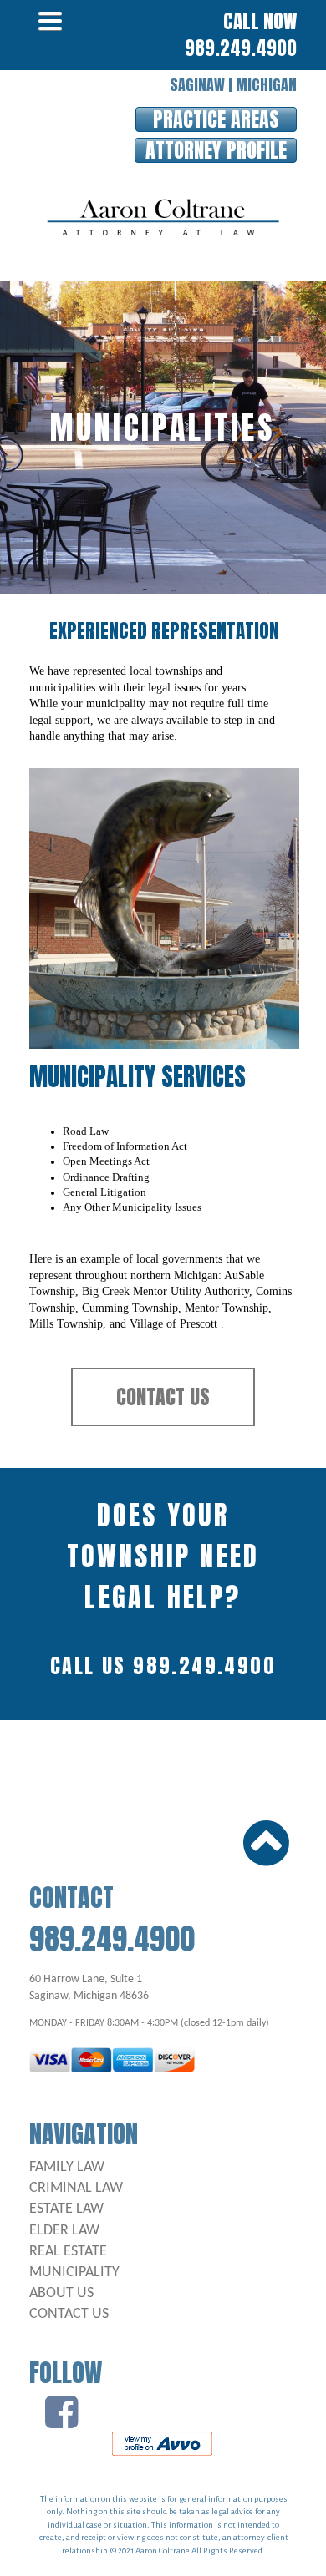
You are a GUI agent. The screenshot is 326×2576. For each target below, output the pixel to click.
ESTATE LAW (66, 2209)
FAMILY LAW (67, 2167)
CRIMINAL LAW (76, 2188)
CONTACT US (69, 2314)
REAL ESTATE (68, 2252)
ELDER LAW (64, 2231)
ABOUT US (61, 2293)
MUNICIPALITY (74, 2272)
